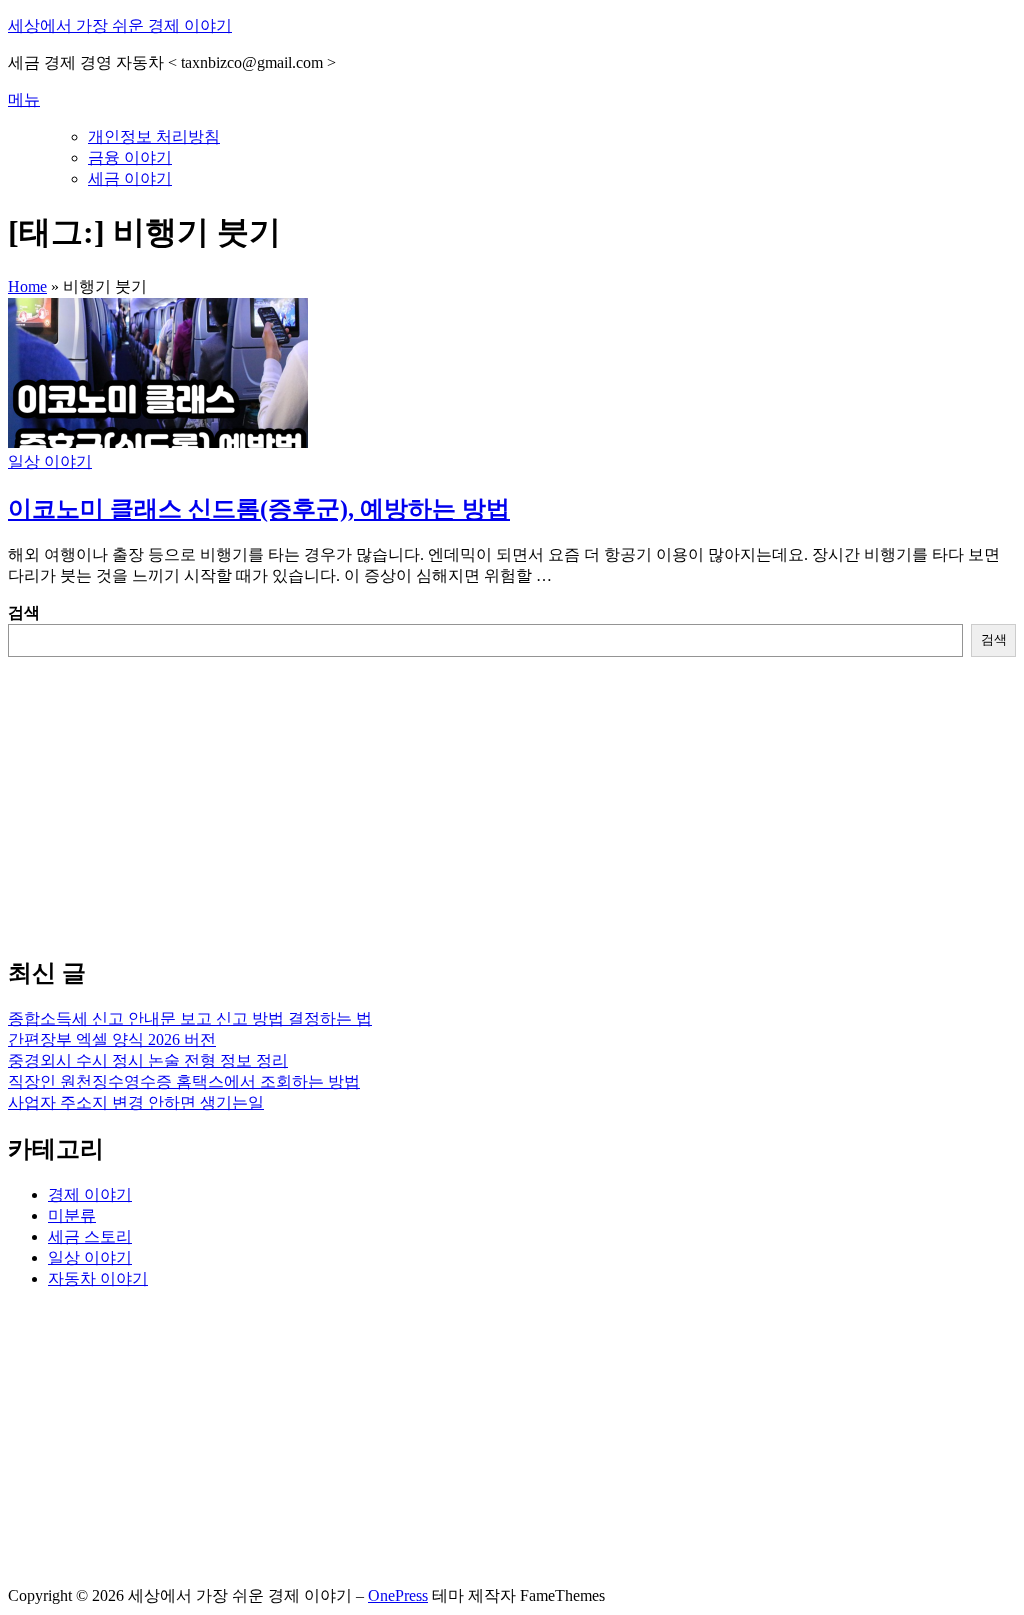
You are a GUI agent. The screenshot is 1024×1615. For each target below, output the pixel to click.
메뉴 (24, 99)
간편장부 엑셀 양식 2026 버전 (112, 1039)
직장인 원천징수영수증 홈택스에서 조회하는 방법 (184, 1081)
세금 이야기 (130, 178)
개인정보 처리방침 (154, 136)
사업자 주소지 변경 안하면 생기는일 (136, 1102)
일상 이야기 (50, 461)
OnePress (398, 1595)
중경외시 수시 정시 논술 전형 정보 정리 (148, 1060)
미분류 (72, 1215)
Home (27, 286)
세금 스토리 (90, 1236)
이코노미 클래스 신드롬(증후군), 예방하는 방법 (259, 509)
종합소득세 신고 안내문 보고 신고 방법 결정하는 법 (190, 1018)
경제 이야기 (90, 1194)
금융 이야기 (130, 157)
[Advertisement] (512, 797)
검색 (24, 612)
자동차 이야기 (98, 1278)
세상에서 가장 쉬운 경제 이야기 (120, 25)
